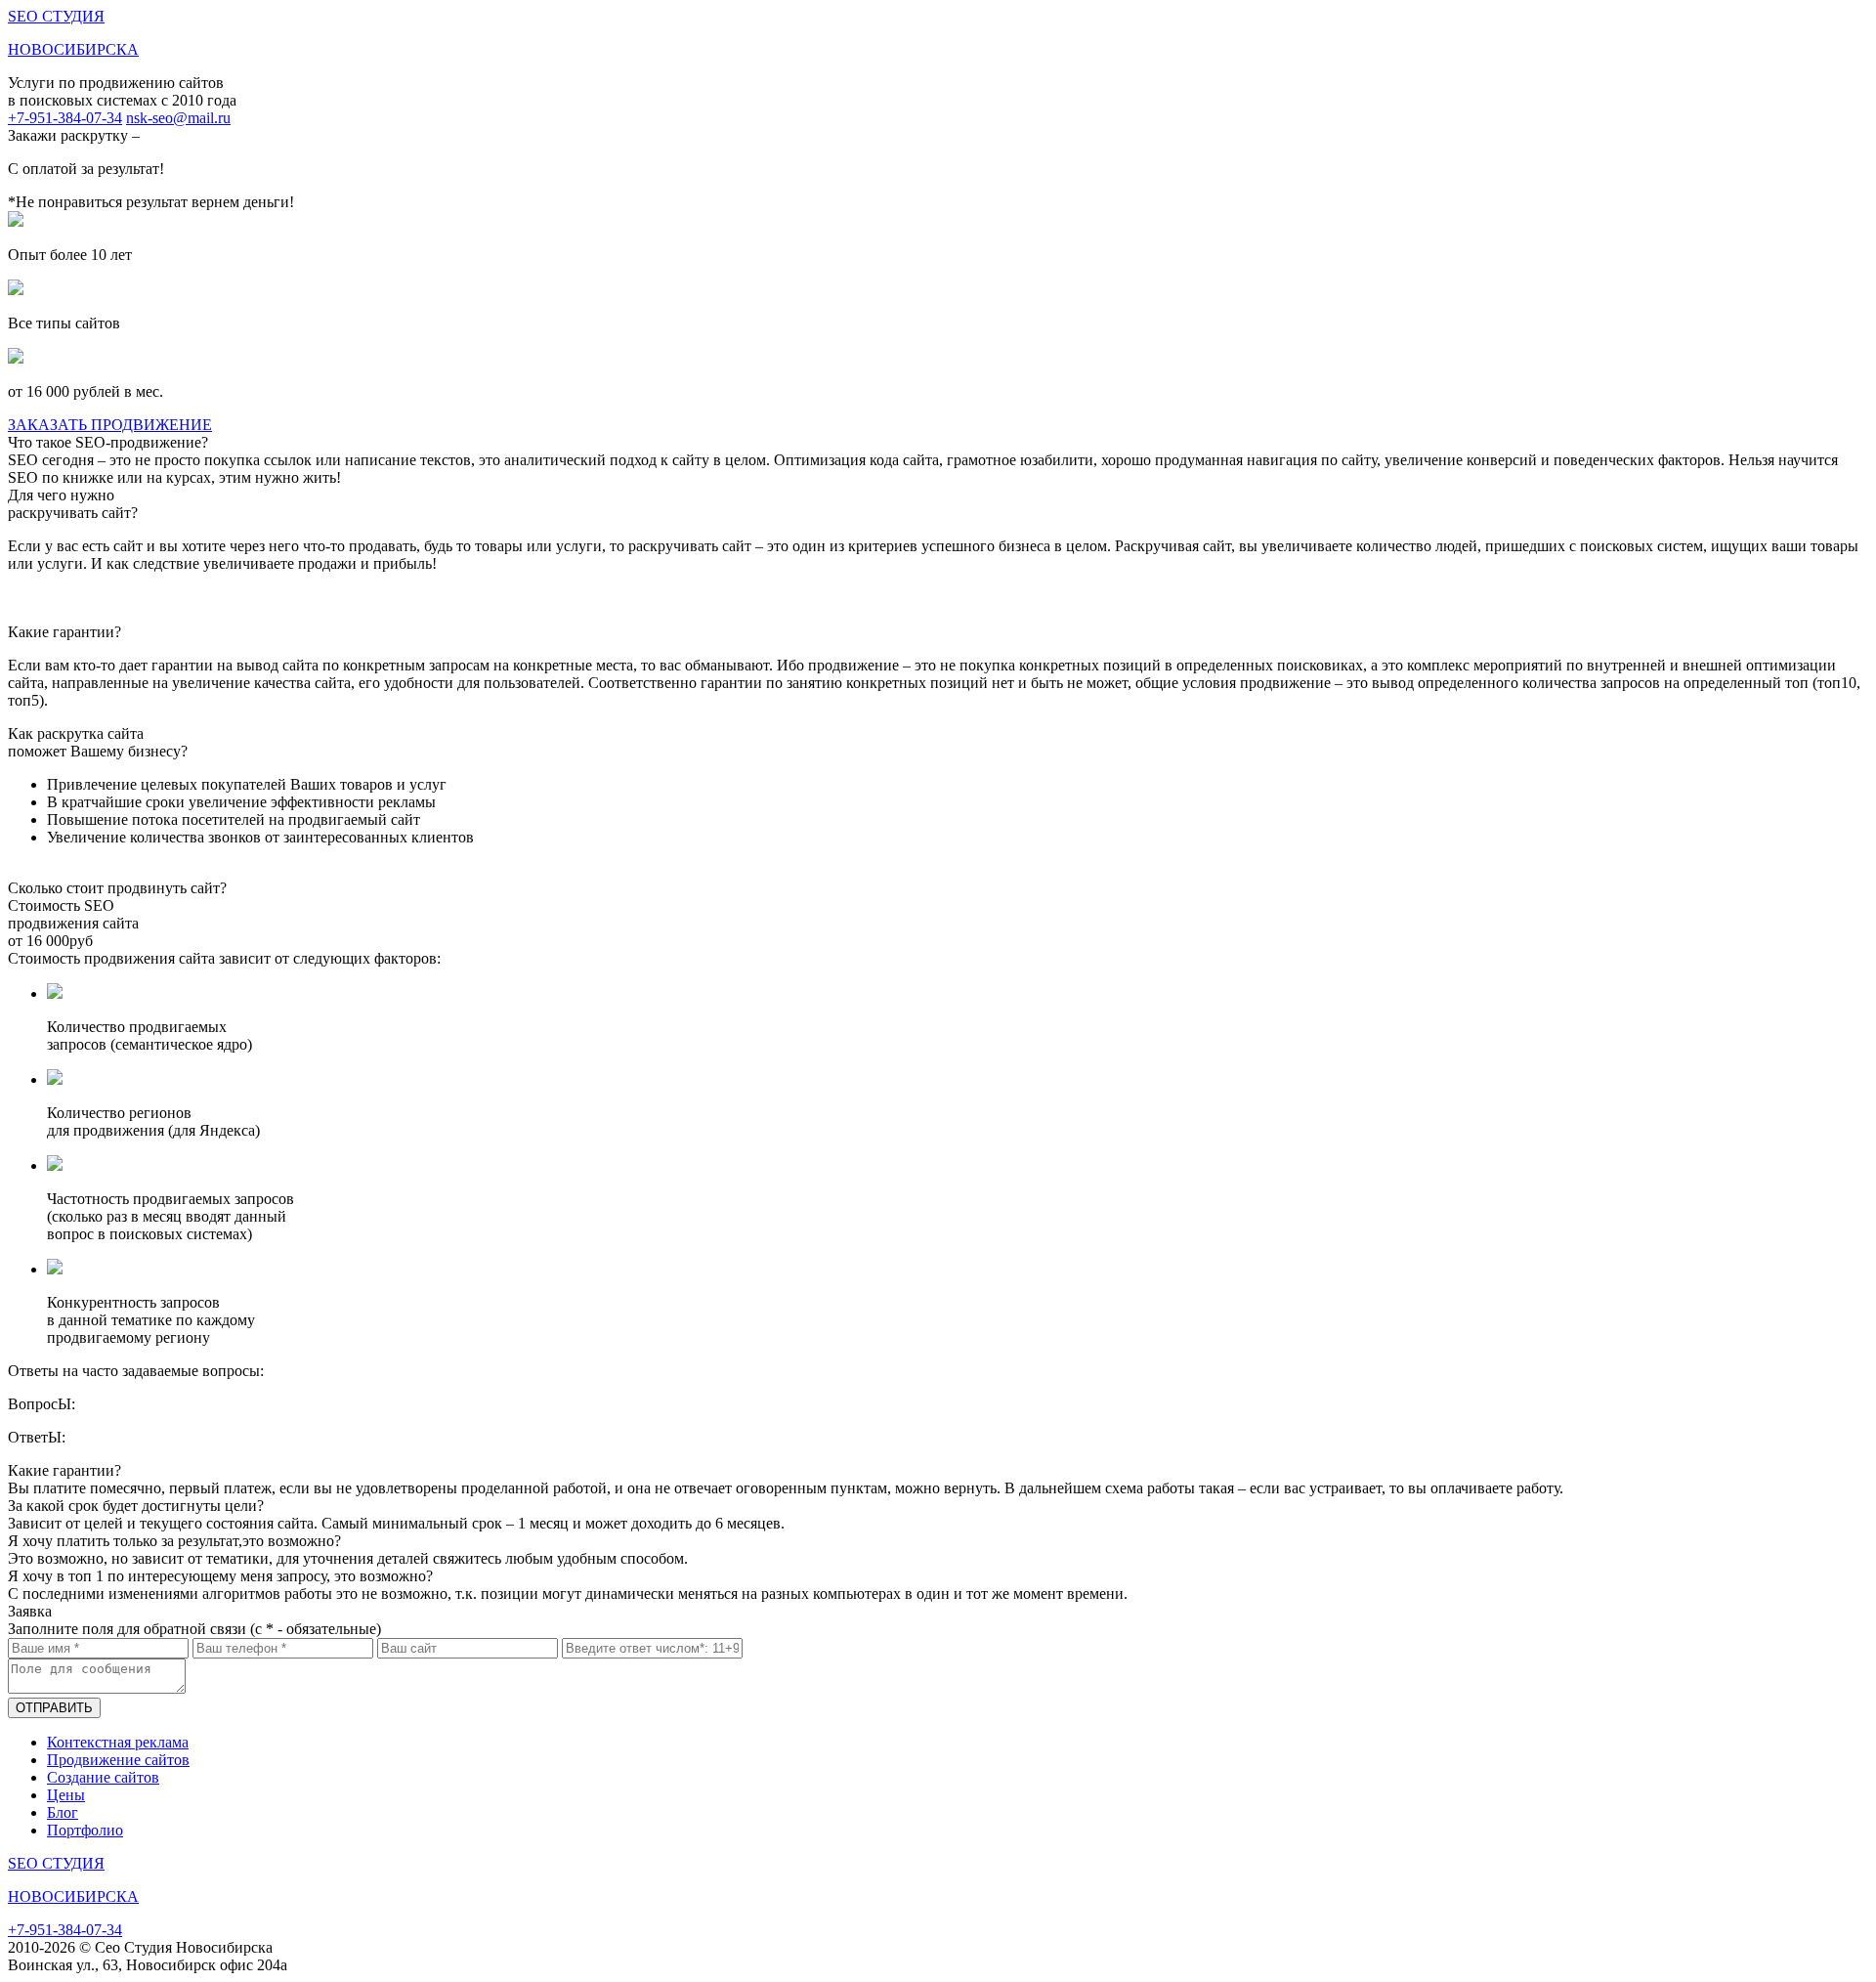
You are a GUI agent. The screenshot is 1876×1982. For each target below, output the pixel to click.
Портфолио (85, 1830)
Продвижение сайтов (118, 1760)
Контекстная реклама (118, 1742)
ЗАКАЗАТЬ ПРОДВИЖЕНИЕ (110, 425)
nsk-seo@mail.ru (178, 118)
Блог (63, 1812)
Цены (66, 1795)
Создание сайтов (103, 1777)
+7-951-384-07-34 (65, 118)
